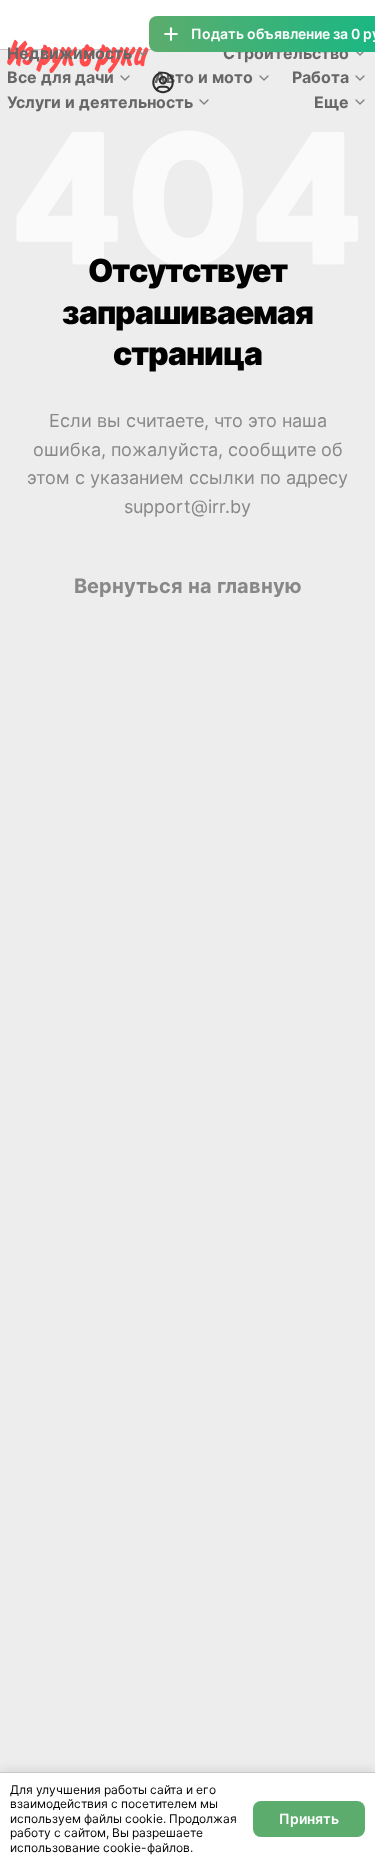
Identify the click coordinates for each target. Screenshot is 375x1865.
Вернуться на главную (188, 586)
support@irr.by (187, 506)
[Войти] (163, 82)
